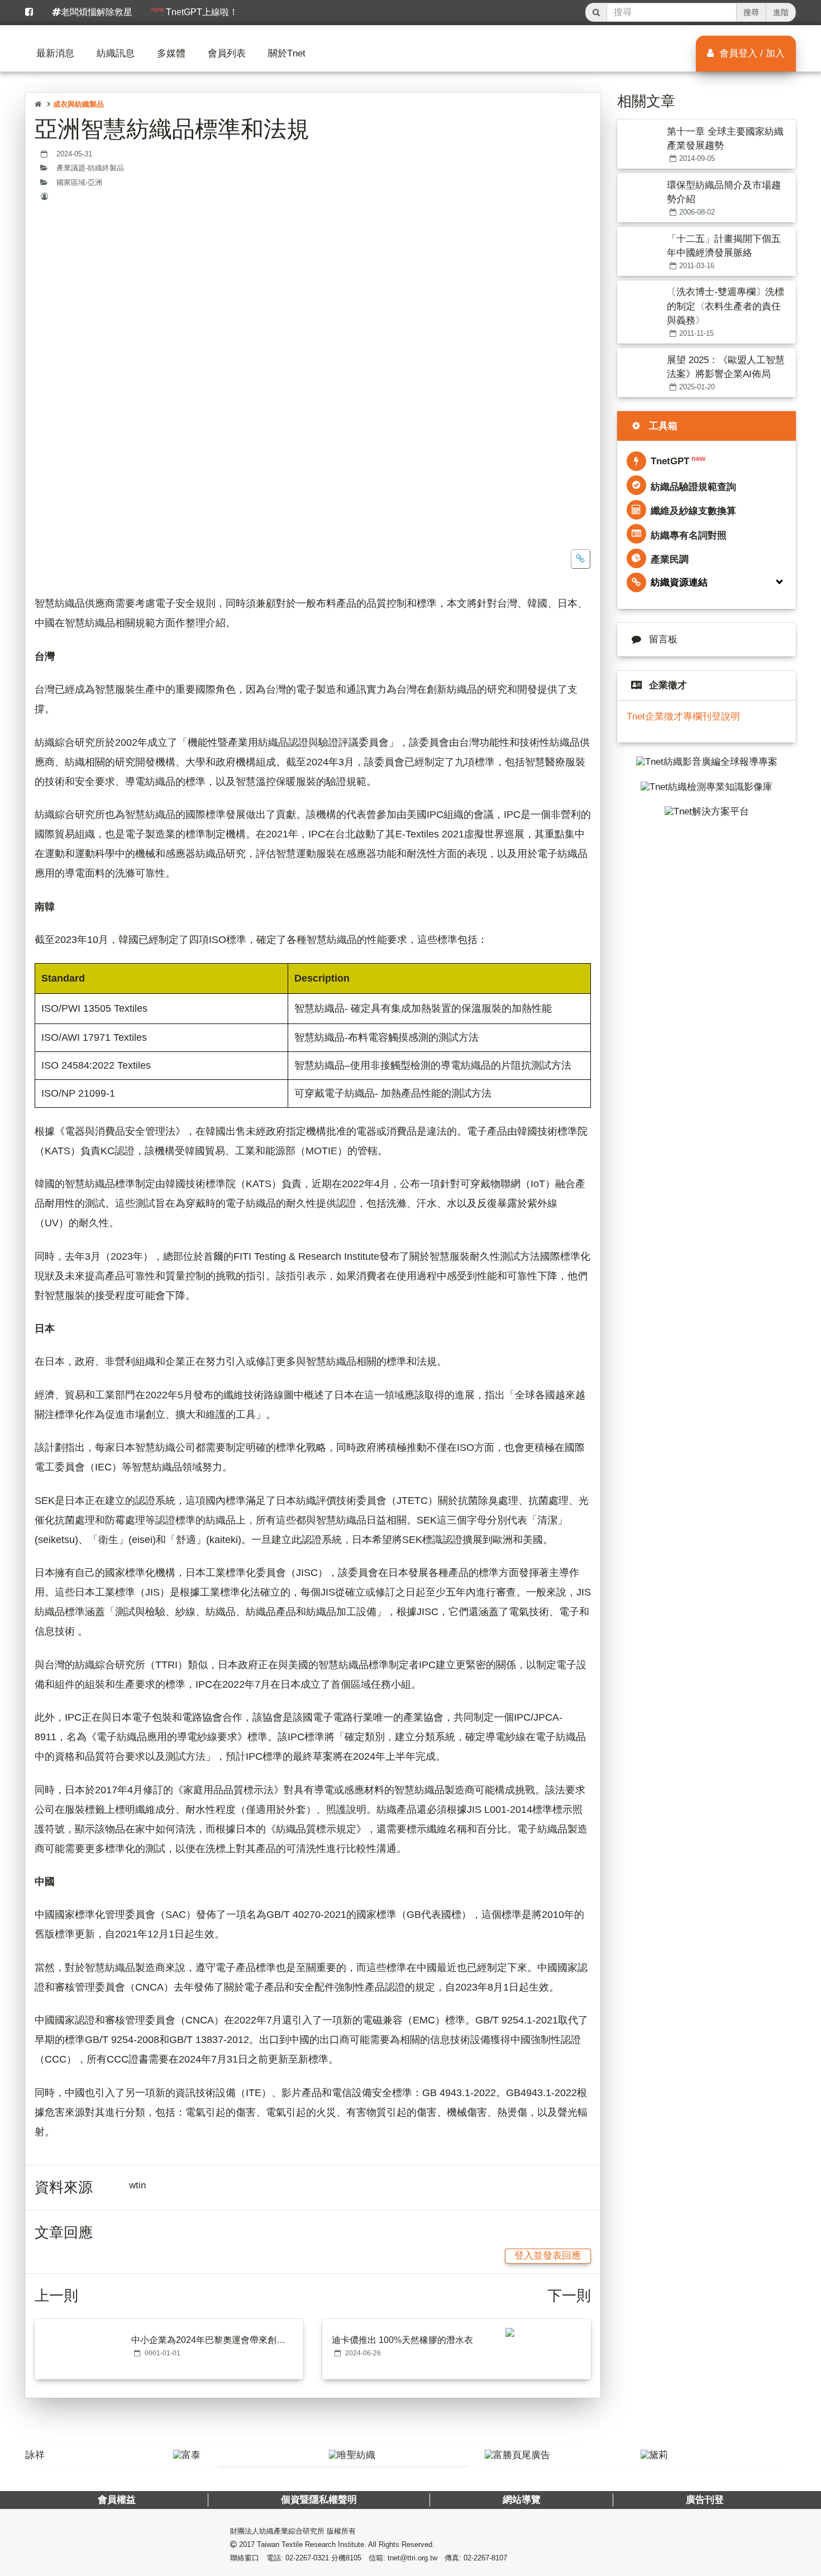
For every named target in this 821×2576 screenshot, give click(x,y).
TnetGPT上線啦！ (195, 11)
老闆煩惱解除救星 (97, 12)
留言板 (663, 639)
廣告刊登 (704, 2500)
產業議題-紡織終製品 (90, 168)
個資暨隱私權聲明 (319, 2500)
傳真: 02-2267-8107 (476, 2558)
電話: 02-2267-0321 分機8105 (314, 2558)
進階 (781, 12)
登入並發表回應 (548, 2256)
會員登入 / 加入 (751, 53)
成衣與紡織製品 (78, 104)
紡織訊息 (116, 53)
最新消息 (55, 53)
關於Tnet (287, 53)
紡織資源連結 (679, 582)
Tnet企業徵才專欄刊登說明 (683, 716)
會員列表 (227, 53)
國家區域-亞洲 (79, 183)
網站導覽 (521, 2500)
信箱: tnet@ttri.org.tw (403, 2558)
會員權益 (117, 2500)
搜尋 (751, 12)
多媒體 (171, 53)
